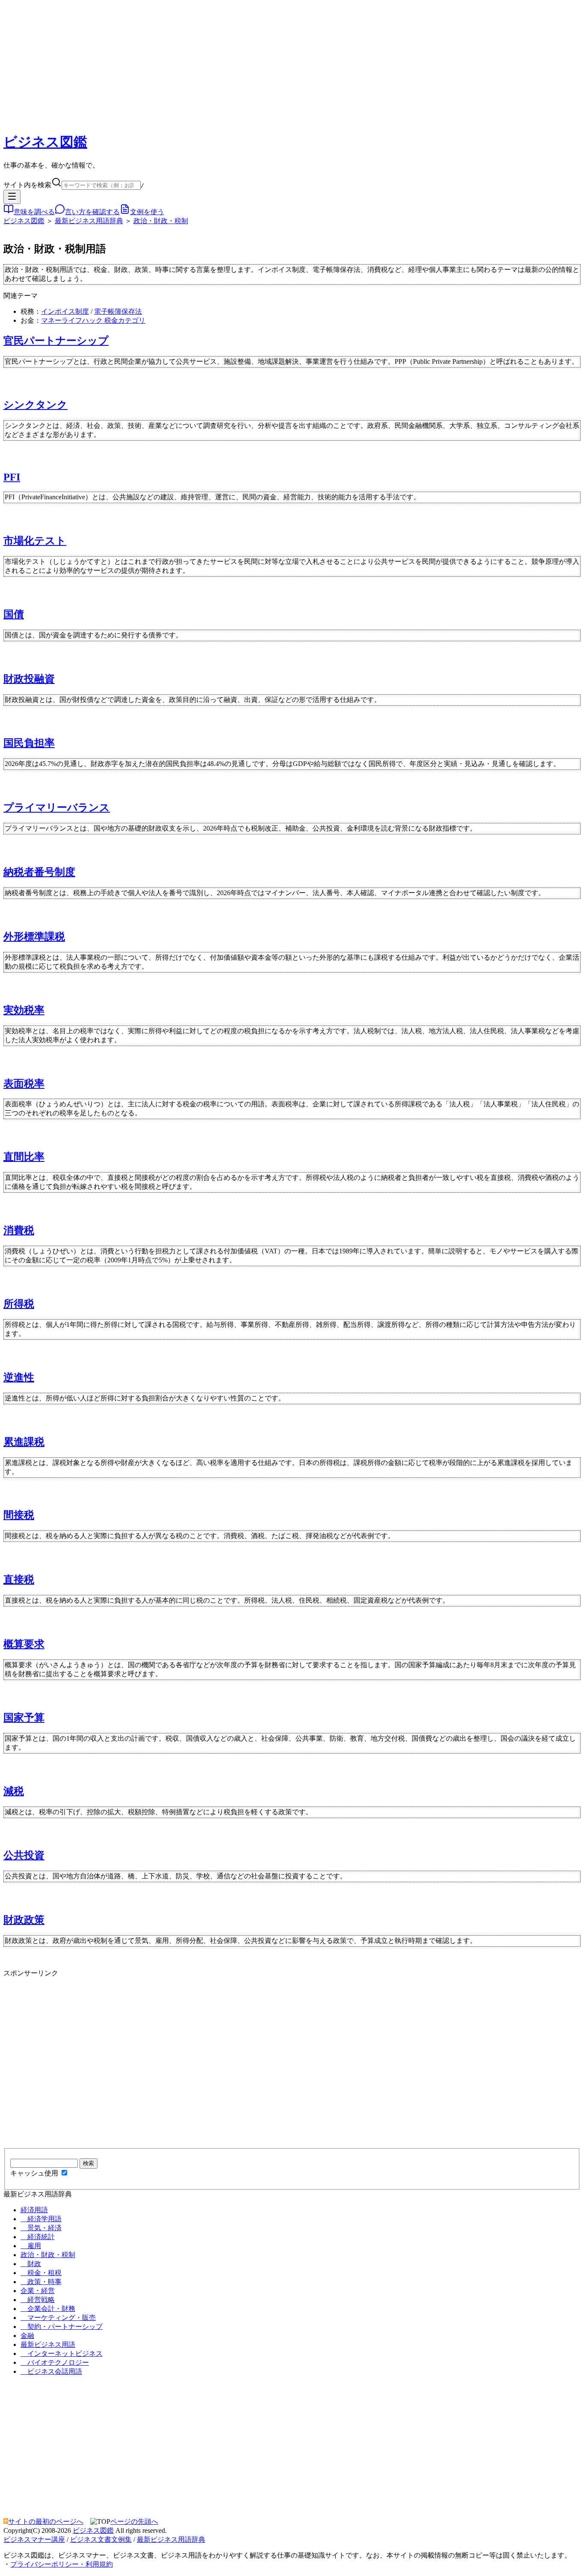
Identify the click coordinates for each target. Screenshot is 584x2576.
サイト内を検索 (27, 185)
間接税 (19, 1515)
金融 (27, 2336)
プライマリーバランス (57, 808)
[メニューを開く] (12, 197)
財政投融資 (29, 679)
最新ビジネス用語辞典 (89, 221)
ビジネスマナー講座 (34, 2539)
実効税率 (24, 1010)
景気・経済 (41, 2228)
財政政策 (24, 1920)
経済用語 (34, 2210)
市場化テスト (35, 541)
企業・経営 (38, 2291)
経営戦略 (38, 2300)
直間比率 (24, 1157)
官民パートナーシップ (56, 341)
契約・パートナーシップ (62, 2327)
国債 (14, 614)
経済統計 (38, 2237)
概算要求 (24, 1644)
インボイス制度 (65, 311)
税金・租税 (41, 2273)
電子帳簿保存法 (118, 311)
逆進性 (19, 1377)
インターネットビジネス (62, 2353)
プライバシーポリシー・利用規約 (62, 2564)
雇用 (31, 2246)
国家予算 (24, 1718)
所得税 (19, 1304)
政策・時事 (41, 2282)
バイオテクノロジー (55, 2362)
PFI (12, 477)
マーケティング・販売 (58, 2318)
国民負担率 (29, 743)
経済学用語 (41, 2219)
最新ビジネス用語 (48, 2345)
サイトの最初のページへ (46, 2521)
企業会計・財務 (48, 2309)
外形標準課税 (34, 937)
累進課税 (24, 1442)
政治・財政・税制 (161, 221)
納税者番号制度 (39, 872)
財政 (31, 2264)
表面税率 (24, 1084)
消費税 (19, 1230)
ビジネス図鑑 (45, 142)
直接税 (19, 1580)
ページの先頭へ (134, 2521)
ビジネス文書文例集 (101, 2539)
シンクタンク (35, 405)
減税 (14, 1791)
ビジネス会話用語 (51, 2371)
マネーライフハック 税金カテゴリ (93, 320)
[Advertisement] (292, 64)
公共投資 (24, 1855)
